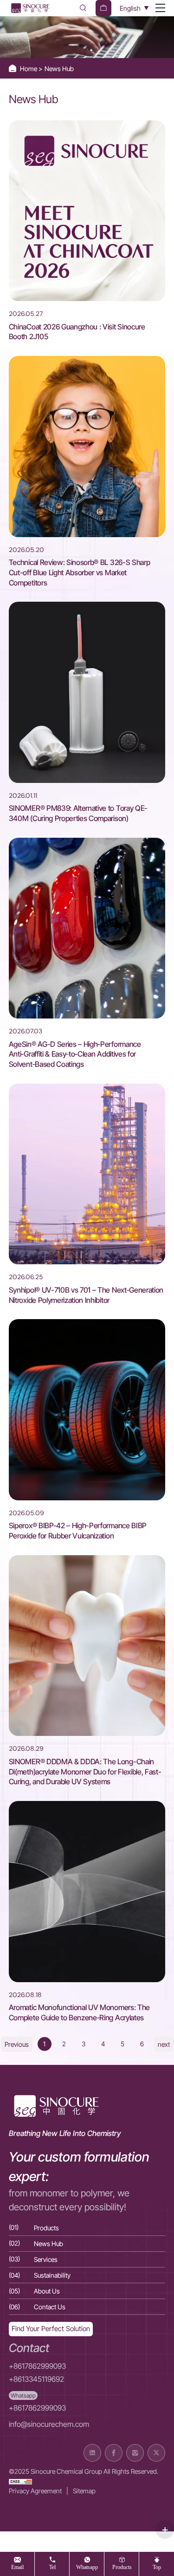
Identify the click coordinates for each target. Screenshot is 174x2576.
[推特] (156, 2453)
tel (52, 2567)
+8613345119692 (36, 2379)
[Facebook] (114, 2453)
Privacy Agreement (35, 2491)
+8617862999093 (37, 2366)
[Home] (30, 8)
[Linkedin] (92, 2453)
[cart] (103, 8)
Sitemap (84, 2491)
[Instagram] (135, 2453)
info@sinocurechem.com (49, 2424)
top (157, 2567)
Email (17, 2567)
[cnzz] (20, 2481)
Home (29, 69)
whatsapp (87, 2567)
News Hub (59, 69)
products (122, 2567)
